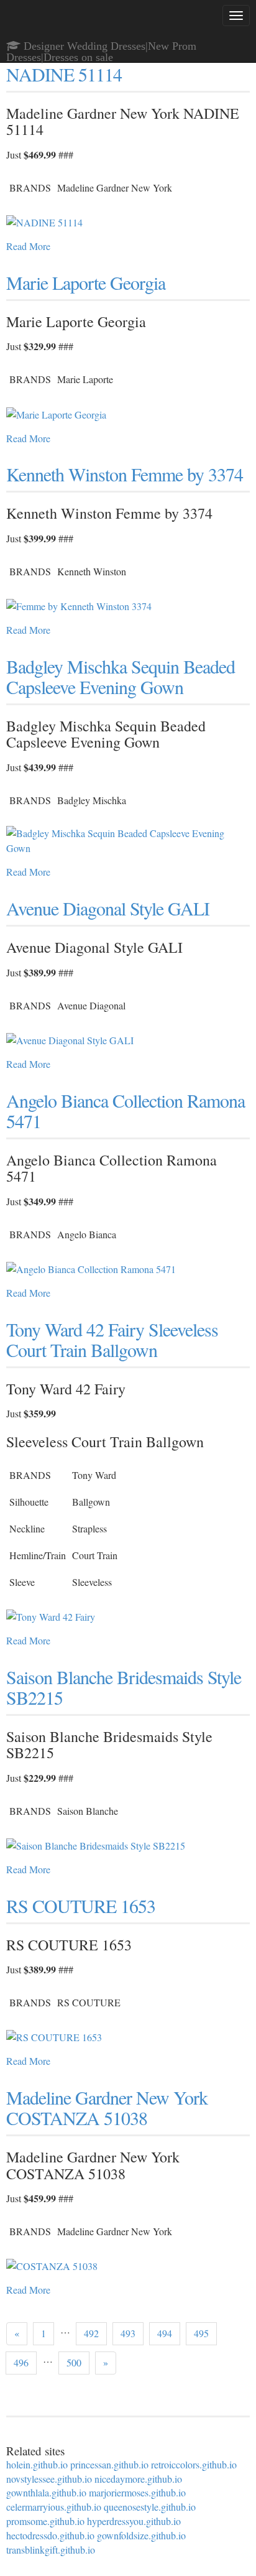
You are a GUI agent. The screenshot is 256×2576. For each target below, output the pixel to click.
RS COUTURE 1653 (81, 1906)
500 (74, 2362)
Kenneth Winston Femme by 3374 (125, 474)
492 (91, 2333)
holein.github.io (37, 2464)
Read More (28, 246)
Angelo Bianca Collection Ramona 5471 (126, 1110)
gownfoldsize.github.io (141, 2535)
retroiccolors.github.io (194, 2464)
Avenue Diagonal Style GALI (108, 908)
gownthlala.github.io (46, 2492)
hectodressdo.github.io (50, 2535)
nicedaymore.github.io (138, 2479)
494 (165, 2333)
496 (21, 2362)
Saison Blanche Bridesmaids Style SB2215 (124, 1687)
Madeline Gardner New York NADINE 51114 (107, 64)
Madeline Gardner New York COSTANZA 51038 (107, 2107)
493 (128, 2333)
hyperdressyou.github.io (134, 2521)
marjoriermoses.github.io (137, 2492)
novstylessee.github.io (49, 2479)
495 (201, 2333)
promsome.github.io (45, 2521)
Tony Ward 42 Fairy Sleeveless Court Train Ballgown (112, 1339)
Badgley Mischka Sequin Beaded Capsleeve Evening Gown (121, 676)
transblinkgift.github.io (51, 2550)
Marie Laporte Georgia (86, 282)
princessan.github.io (109, 2464)
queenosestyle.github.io (150, 2507)
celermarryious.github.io (54, 2507)
